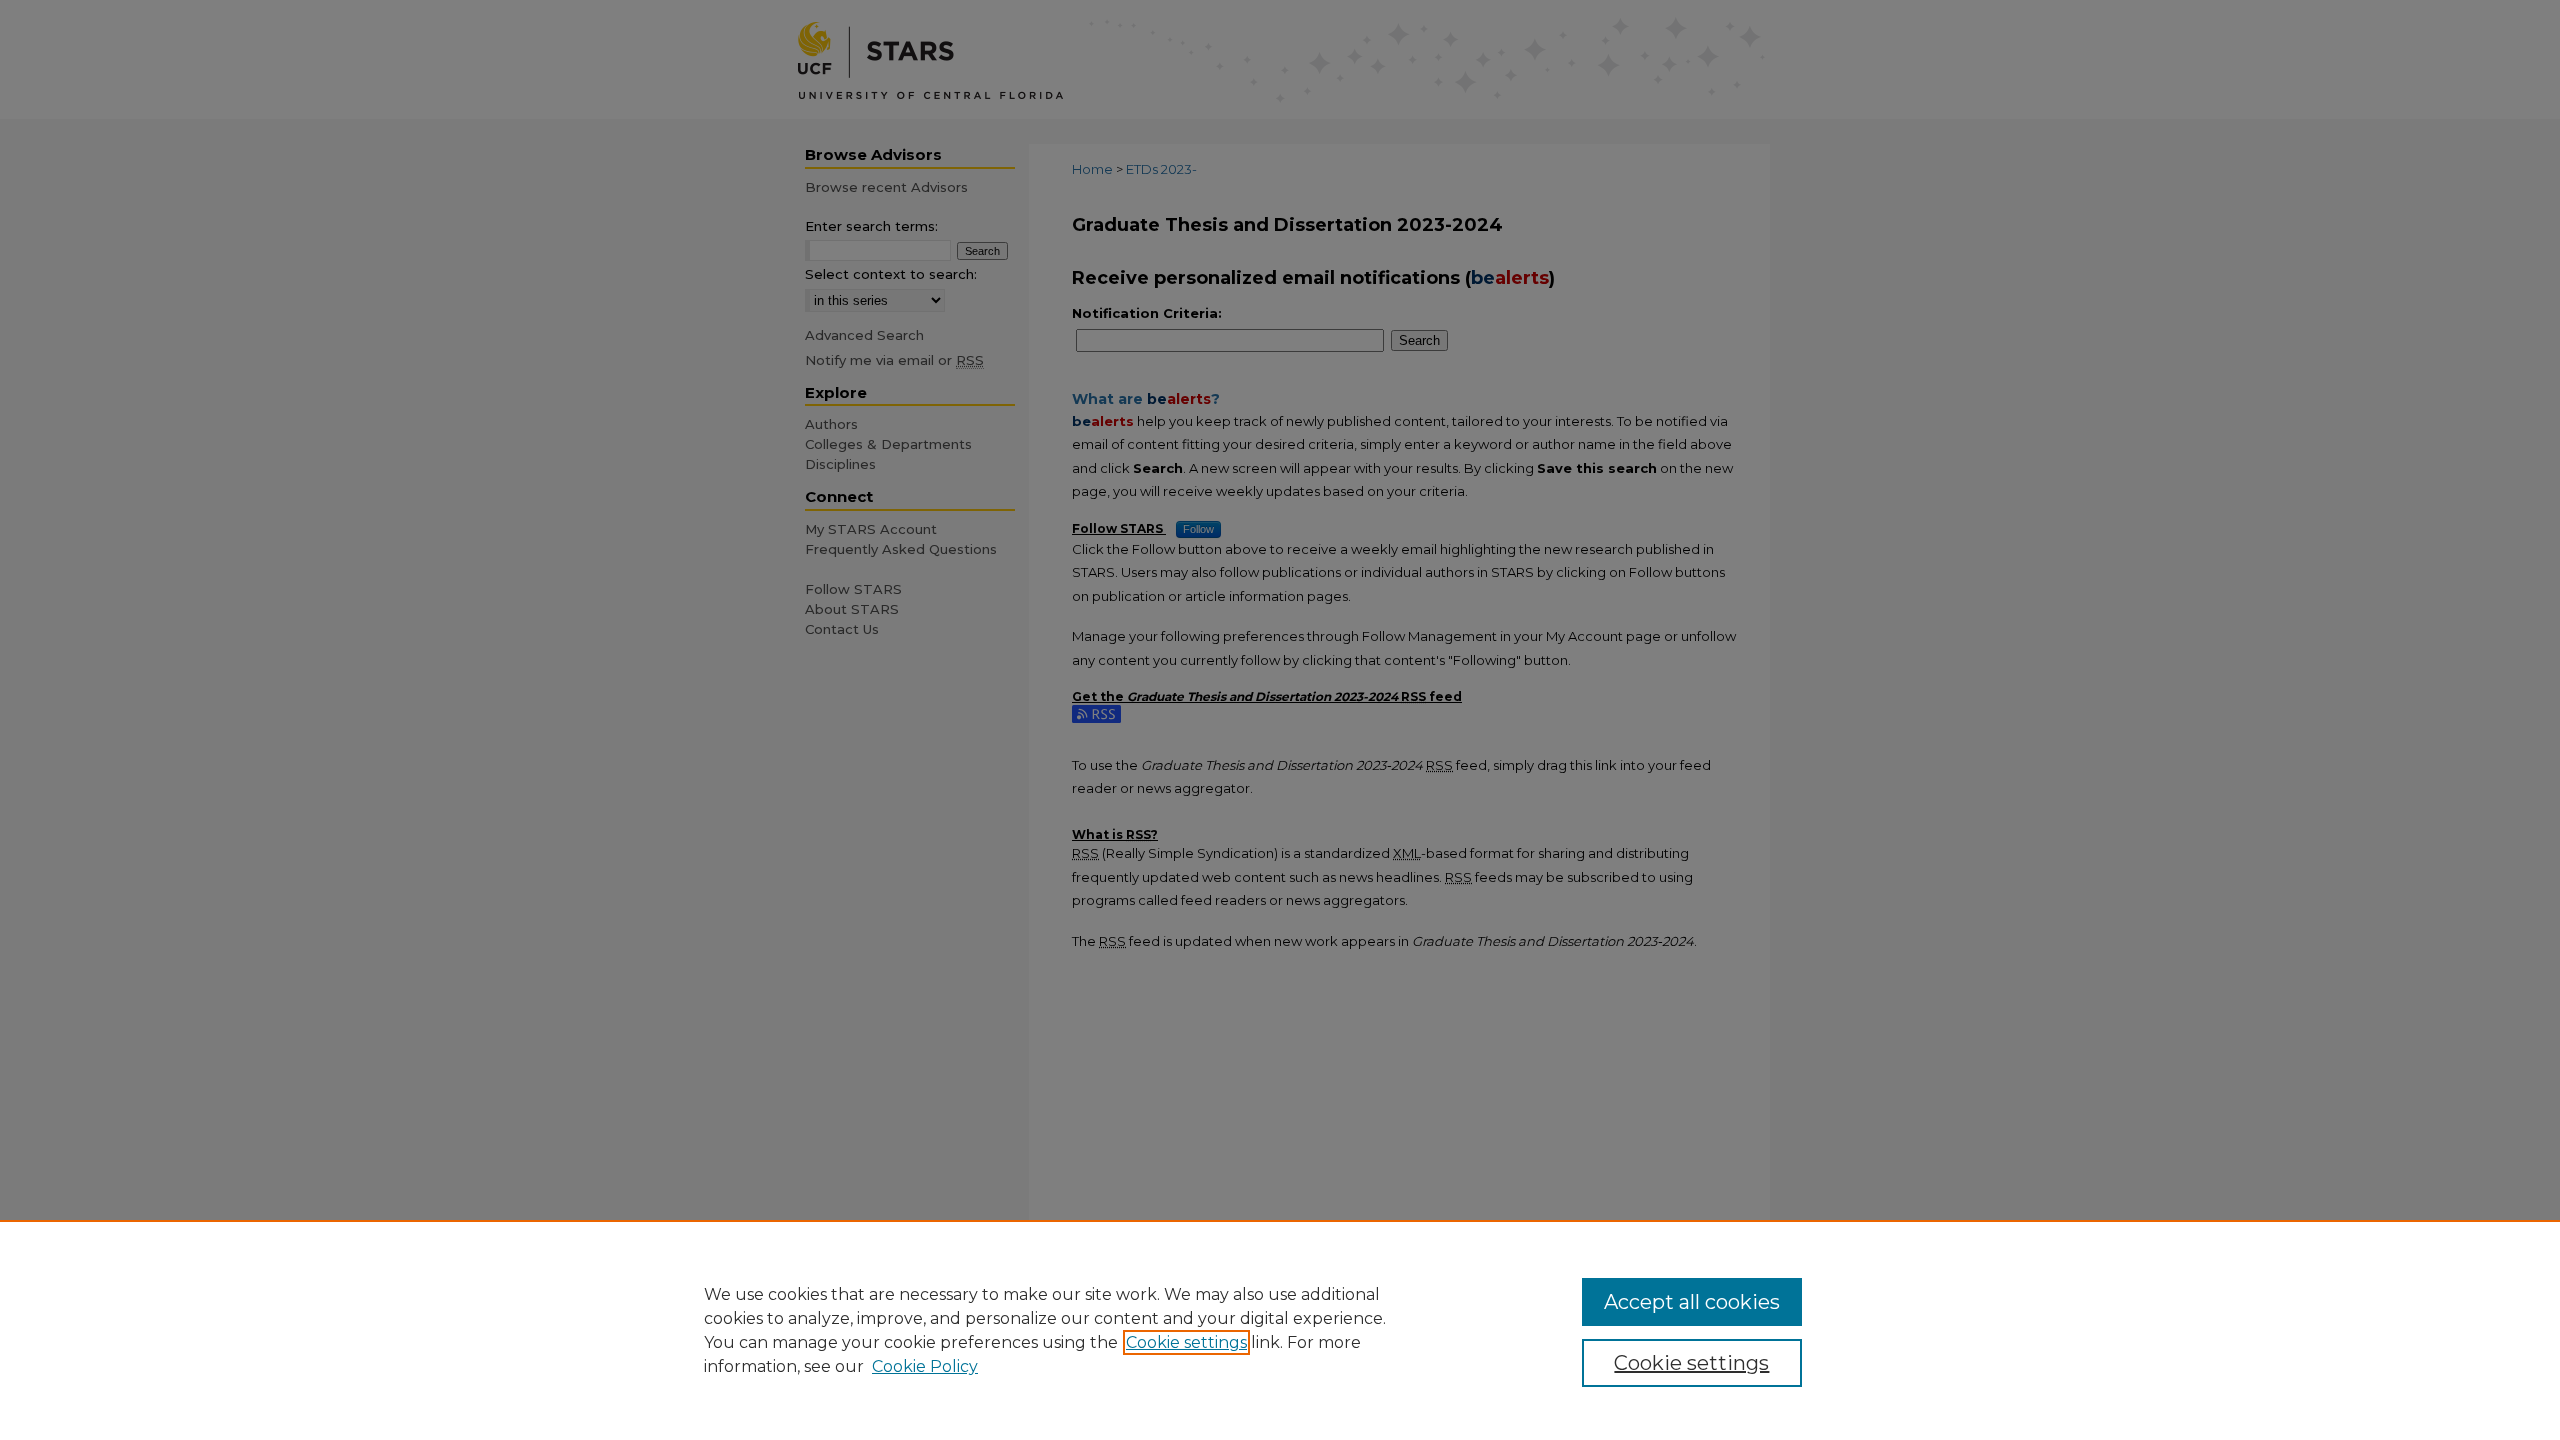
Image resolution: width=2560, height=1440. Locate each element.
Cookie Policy (925, 1366)
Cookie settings (1186, 1342)
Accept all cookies (1692, 1302)
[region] (1280, 1330)
